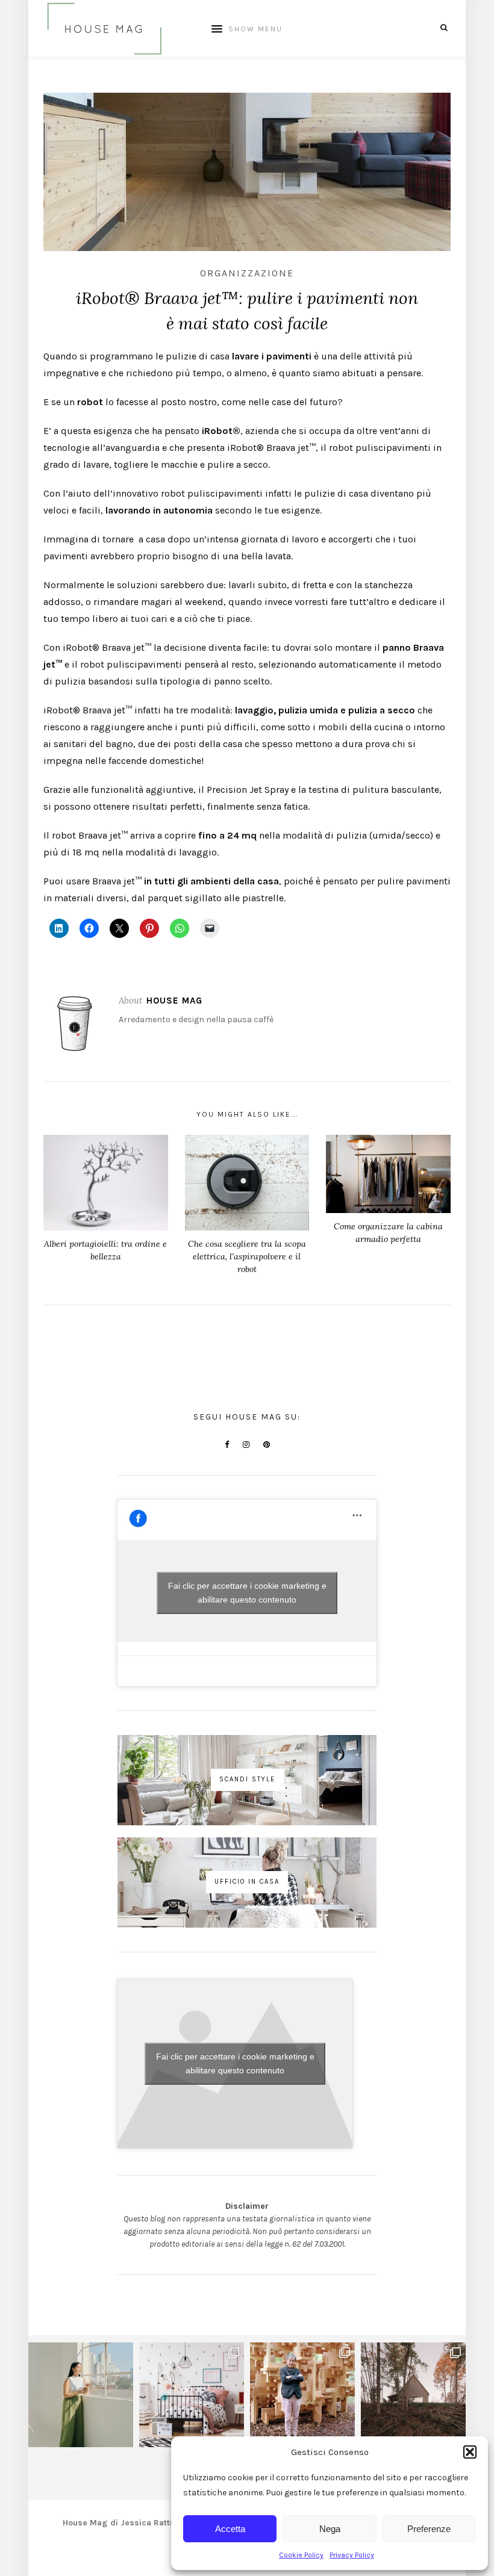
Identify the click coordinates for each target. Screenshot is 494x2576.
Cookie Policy (301, 2555)
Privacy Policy (352, 2555)
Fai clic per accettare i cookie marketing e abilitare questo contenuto (247, 1593)
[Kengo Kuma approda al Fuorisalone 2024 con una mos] (302, 2395)
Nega (330, 2529)
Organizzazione (247, 273)
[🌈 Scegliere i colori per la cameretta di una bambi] (192, 2395)
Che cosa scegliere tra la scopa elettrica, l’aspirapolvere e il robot (247, 1256)
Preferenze (429, 2529)
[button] (470, 2452)
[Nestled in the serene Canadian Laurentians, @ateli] (413, 2395)
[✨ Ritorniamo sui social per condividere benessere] (81, 2395)
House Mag (174, 1001)
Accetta (230, 2529)
